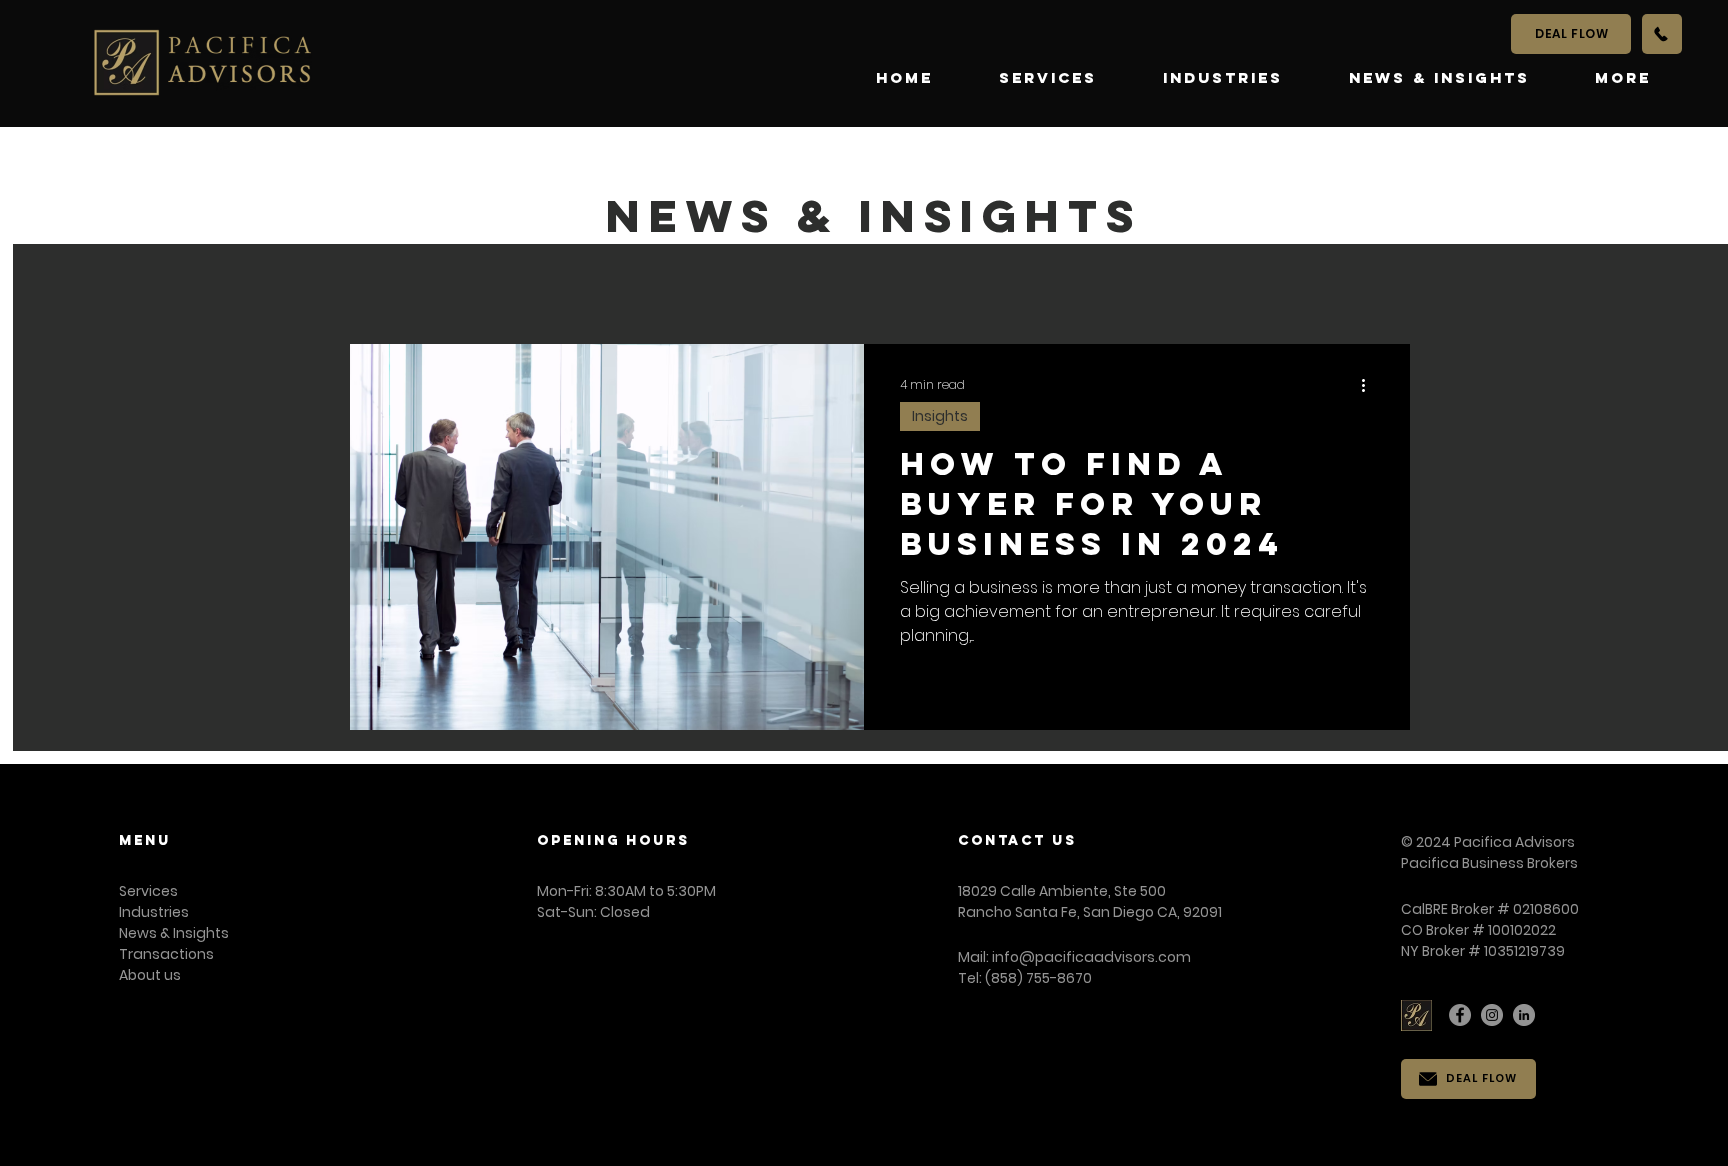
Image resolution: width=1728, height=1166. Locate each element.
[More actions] (1371, 385)
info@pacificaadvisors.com (1091, 957)
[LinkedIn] (1524, 1015)
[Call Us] (1662, 34)
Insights (940, 416)
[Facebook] (1460, 1015)
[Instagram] (1492, 1015)
